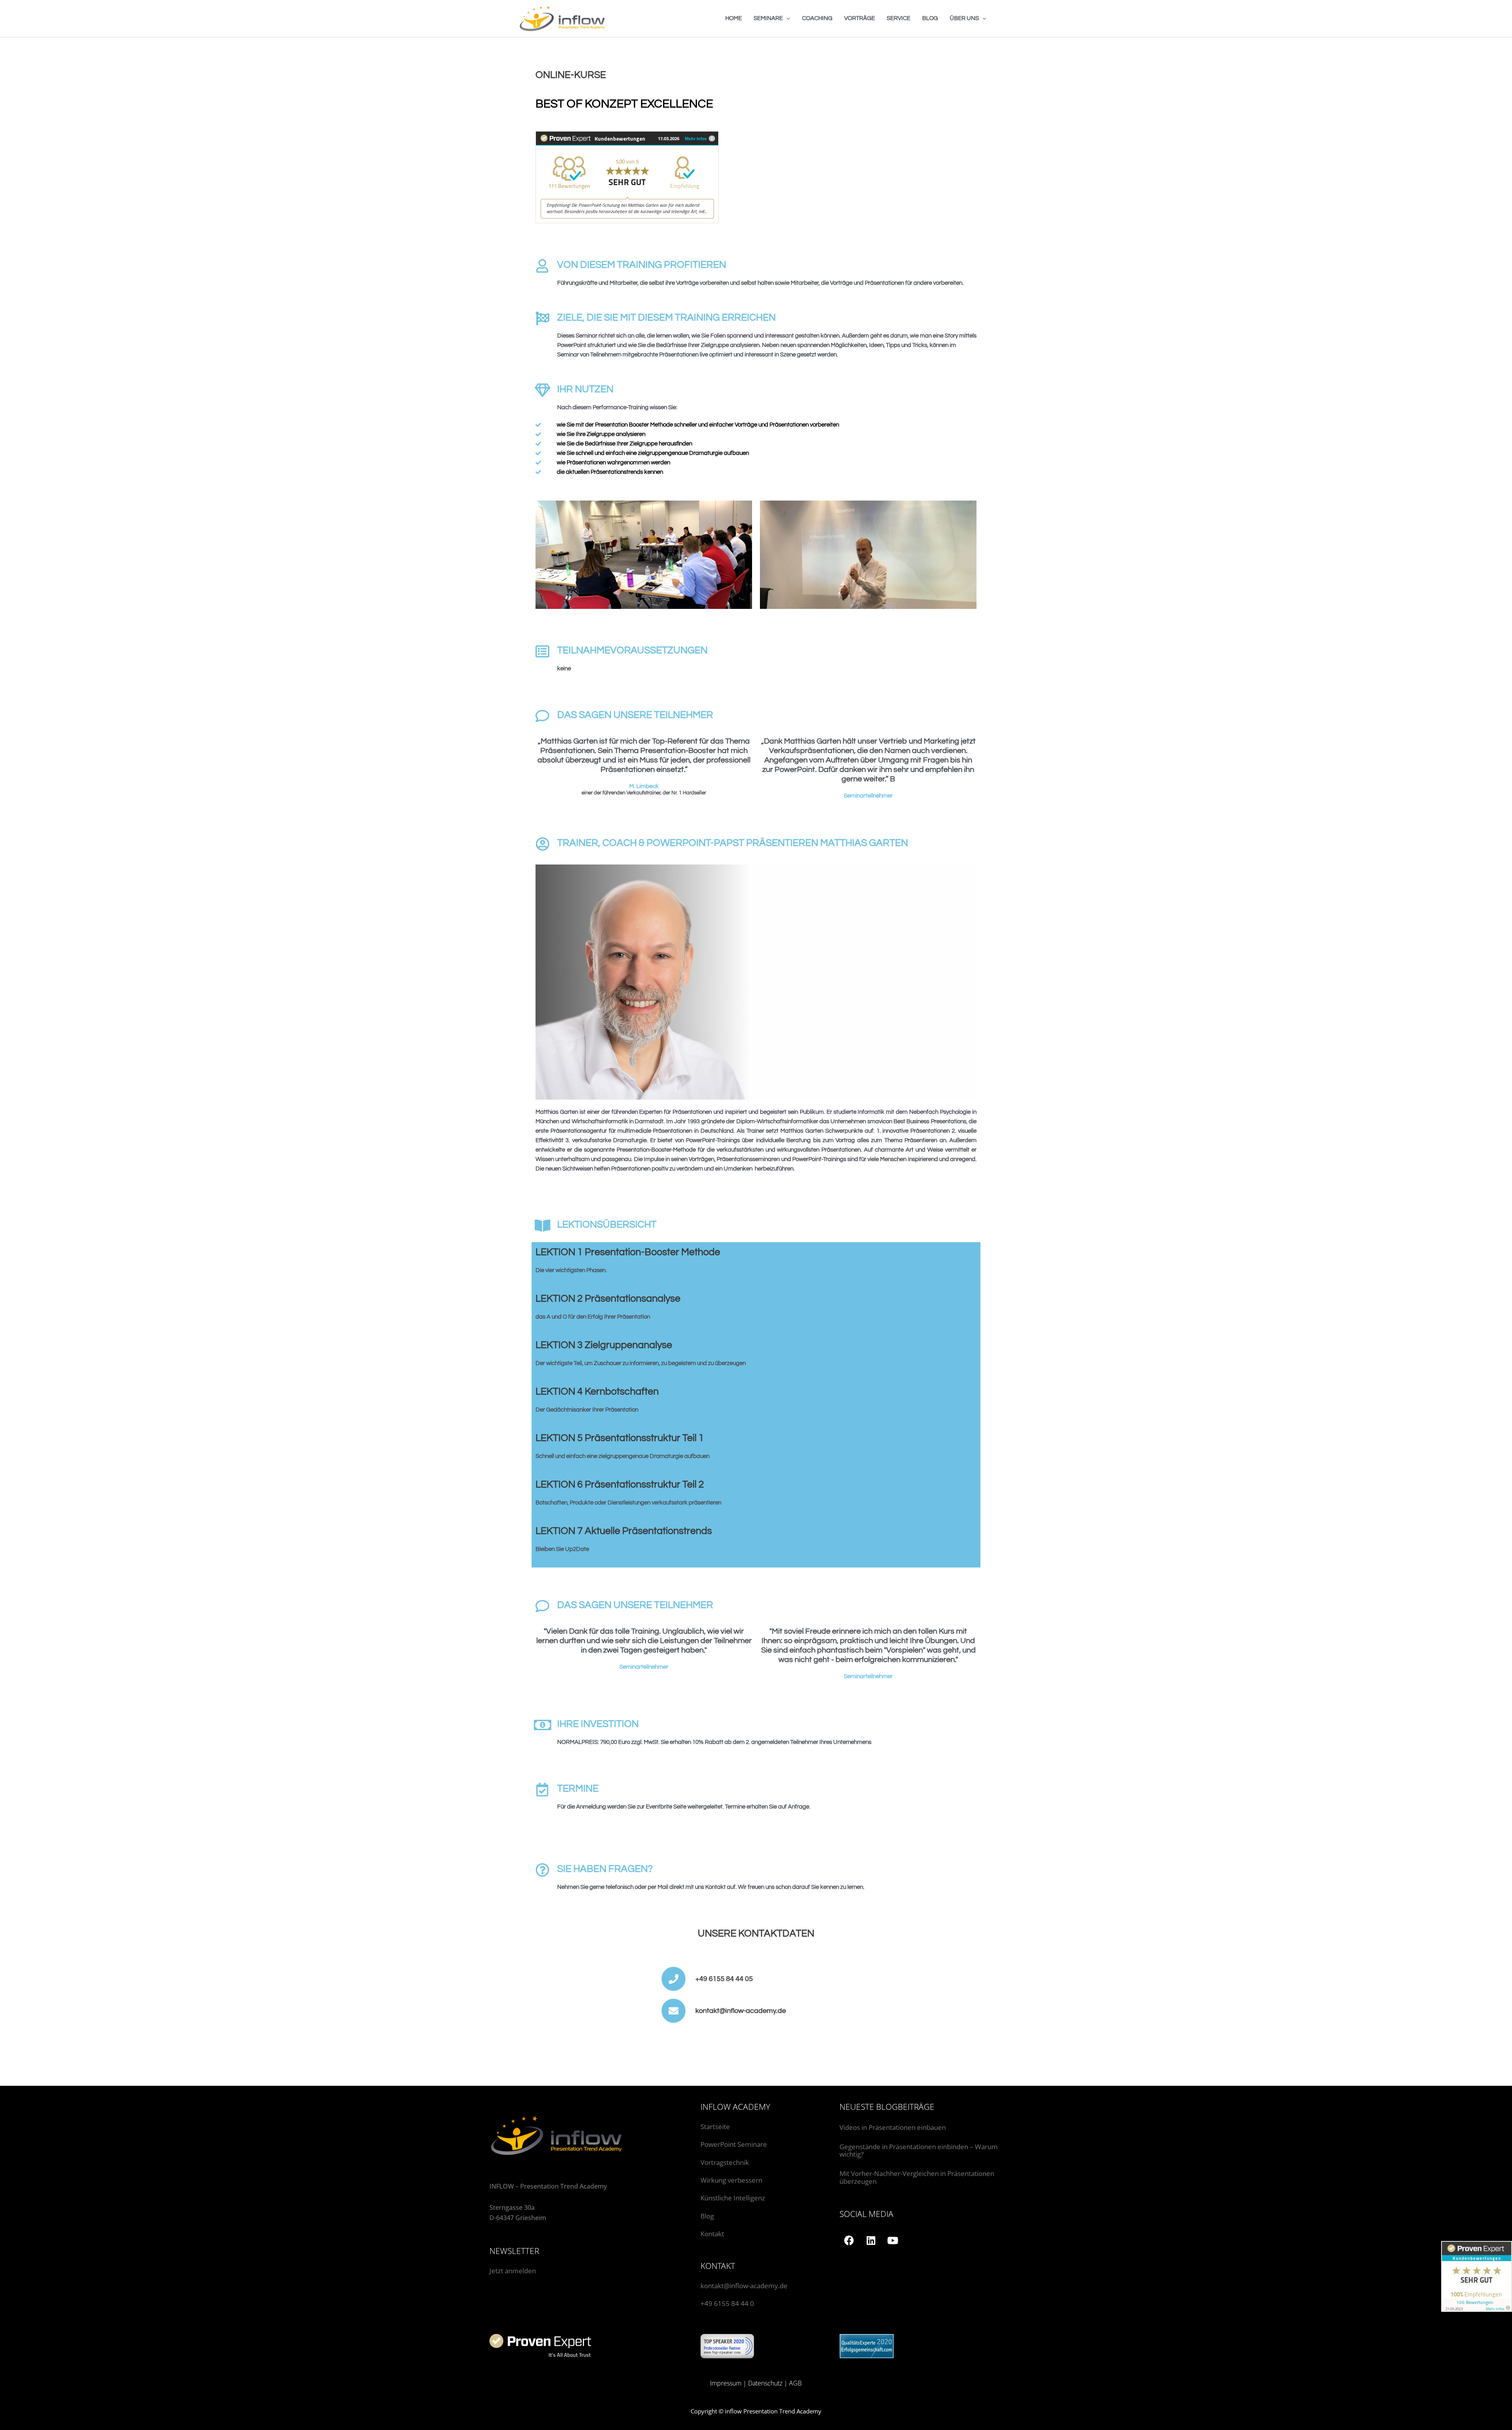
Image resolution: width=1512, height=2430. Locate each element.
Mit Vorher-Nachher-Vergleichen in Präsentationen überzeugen (917, 2177)
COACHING (817, 18)
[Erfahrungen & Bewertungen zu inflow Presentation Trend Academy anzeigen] (627, 177)
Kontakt (712, 2234)
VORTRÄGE (860, 18)
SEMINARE (768, 18)
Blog (707, 2216)
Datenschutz (765, 2383)
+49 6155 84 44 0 (727, 2303)
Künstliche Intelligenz (734, 2198)
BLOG (930, 18)
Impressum (726, 2383)
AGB (795, 2383)
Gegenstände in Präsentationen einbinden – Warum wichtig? (919, 2151)
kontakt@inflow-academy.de (744, 2286)
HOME (734, 18)
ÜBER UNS (964, 18)
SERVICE (899, 18)
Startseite (715, 2127)
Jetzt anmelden (513, 2271)
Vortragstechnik (725, 2162)
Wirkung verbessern (731, 2180)
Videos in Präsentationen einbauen (893, 2127)
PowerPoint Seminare (734, 2144)
